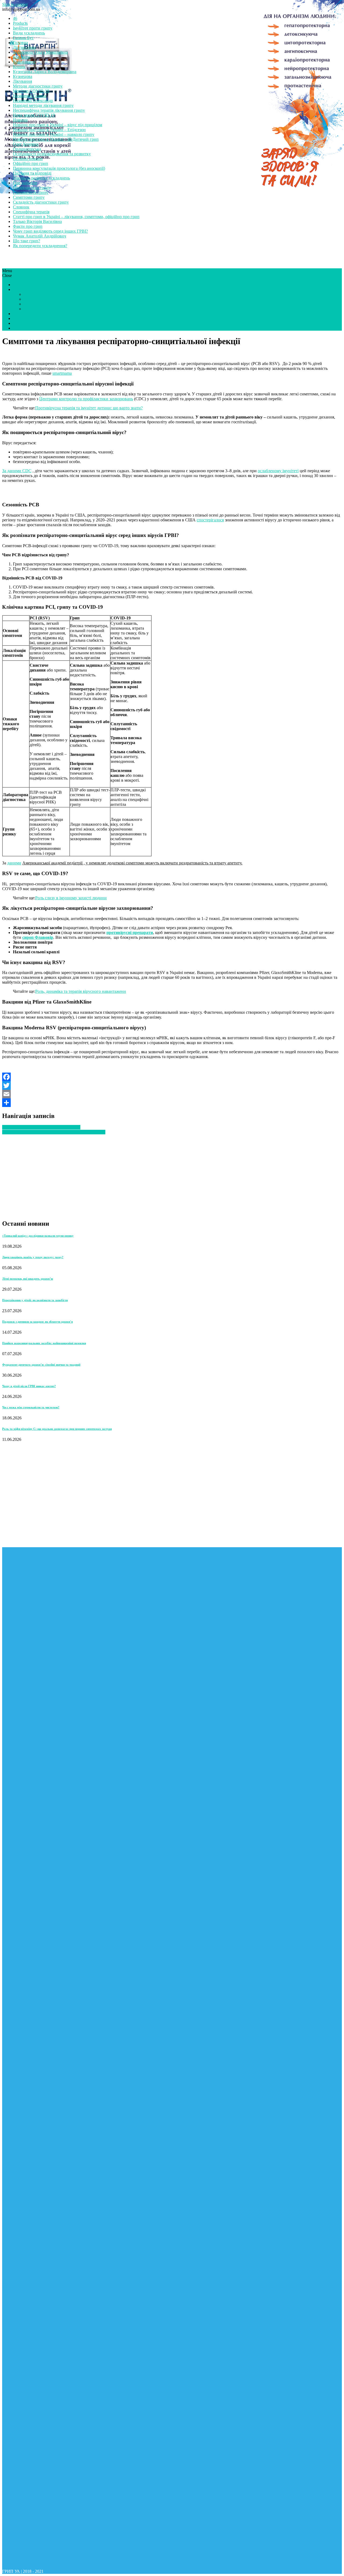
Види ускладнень (29, 33)
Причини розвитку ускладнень (41, 178)
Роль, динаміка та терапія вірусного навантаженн (81, 991)
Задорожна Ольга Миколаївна (40, 52)
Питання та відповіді (32, 173)
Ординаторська (27, 149)
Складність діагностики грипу (41, 202)
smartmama (62, 373)
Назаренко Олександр (33, 101)
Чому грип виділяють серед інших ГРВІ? (50, 231)
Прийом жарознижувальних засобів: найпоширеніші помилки (44, 1343)
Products (20, 23)
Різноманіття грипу (31, 192)
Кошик (19, 67)
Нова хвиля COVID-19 (34, 115)
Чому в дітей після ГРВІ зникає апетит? (29, 1386)
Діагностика (24, 47)
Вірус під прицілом (41, 304)
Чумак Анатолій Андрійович (40, 236)
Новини (20, 120)
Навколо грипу (37, 299)
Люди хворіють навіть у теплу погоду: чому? (33, 1257)
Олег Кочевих (26, 144)
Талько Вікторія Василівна (37, 221)
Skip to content (15, 4)
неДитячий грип (28, 323)
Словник (21, 207)
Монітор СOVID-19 (31, 91)
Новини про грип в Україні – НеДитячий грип (56, 139)
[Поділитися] (172, 1103)
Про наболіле (25, 183)
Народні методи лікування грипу (43, 105)
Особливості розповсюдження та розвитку (52, 154)
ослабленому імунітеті (278, 471)
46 (15, 18)
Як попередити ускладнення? (40, 246)
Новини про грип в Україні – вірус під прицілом (58, 125)
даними (14, 863)
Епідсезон (33, 294)
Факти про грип (28, 226)
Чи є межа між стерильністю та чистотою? (31, 1407)
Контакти (22, 57)
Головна (20, 43)
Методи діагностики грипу (38, 86)
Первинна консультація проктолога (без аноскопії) (59, 168)
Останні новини (28, 159)
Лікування (22, 81)
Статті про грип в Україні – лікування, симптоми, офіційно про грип (76, 217)
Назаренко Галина (30, 96)
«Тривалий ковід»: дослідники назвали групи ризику (38, 1236)
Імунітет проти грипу (33, 28)
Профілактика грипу (32, 188)
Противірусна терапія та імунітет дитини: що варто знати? (89, 408)
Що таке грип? (26, 241)
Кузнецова (23, 76)
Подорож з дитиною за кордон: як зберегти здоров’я (37, 1322)
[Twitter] (172, 1085)
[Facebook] (172, 1077)
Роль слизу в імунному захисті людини (71, 898)
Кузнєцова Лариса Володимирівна (45, 72)
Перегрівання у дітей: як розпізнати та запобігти (35, 1300)
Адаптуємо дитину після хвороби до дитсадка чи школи (54, 1132)
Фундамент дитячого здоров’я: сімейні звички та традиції (41, 1365)
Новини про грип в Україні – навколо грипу (54, 134)
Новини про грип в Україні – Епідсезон (49, 130)
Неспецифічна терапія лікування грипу (49, 110)
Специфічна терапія (31, 212)
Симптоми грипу (29, 197)
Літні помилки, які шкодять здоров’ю (28, 1279)
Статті (19, 285)
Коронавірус (24, 62)
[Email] (172, 1094)
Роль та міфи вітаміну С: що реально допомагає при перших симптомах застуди (57, 1429)
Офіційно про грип (31, 163)
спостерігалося (210, 520)
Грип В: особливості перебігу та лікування (41, 1127)
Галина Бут (23, 38)
